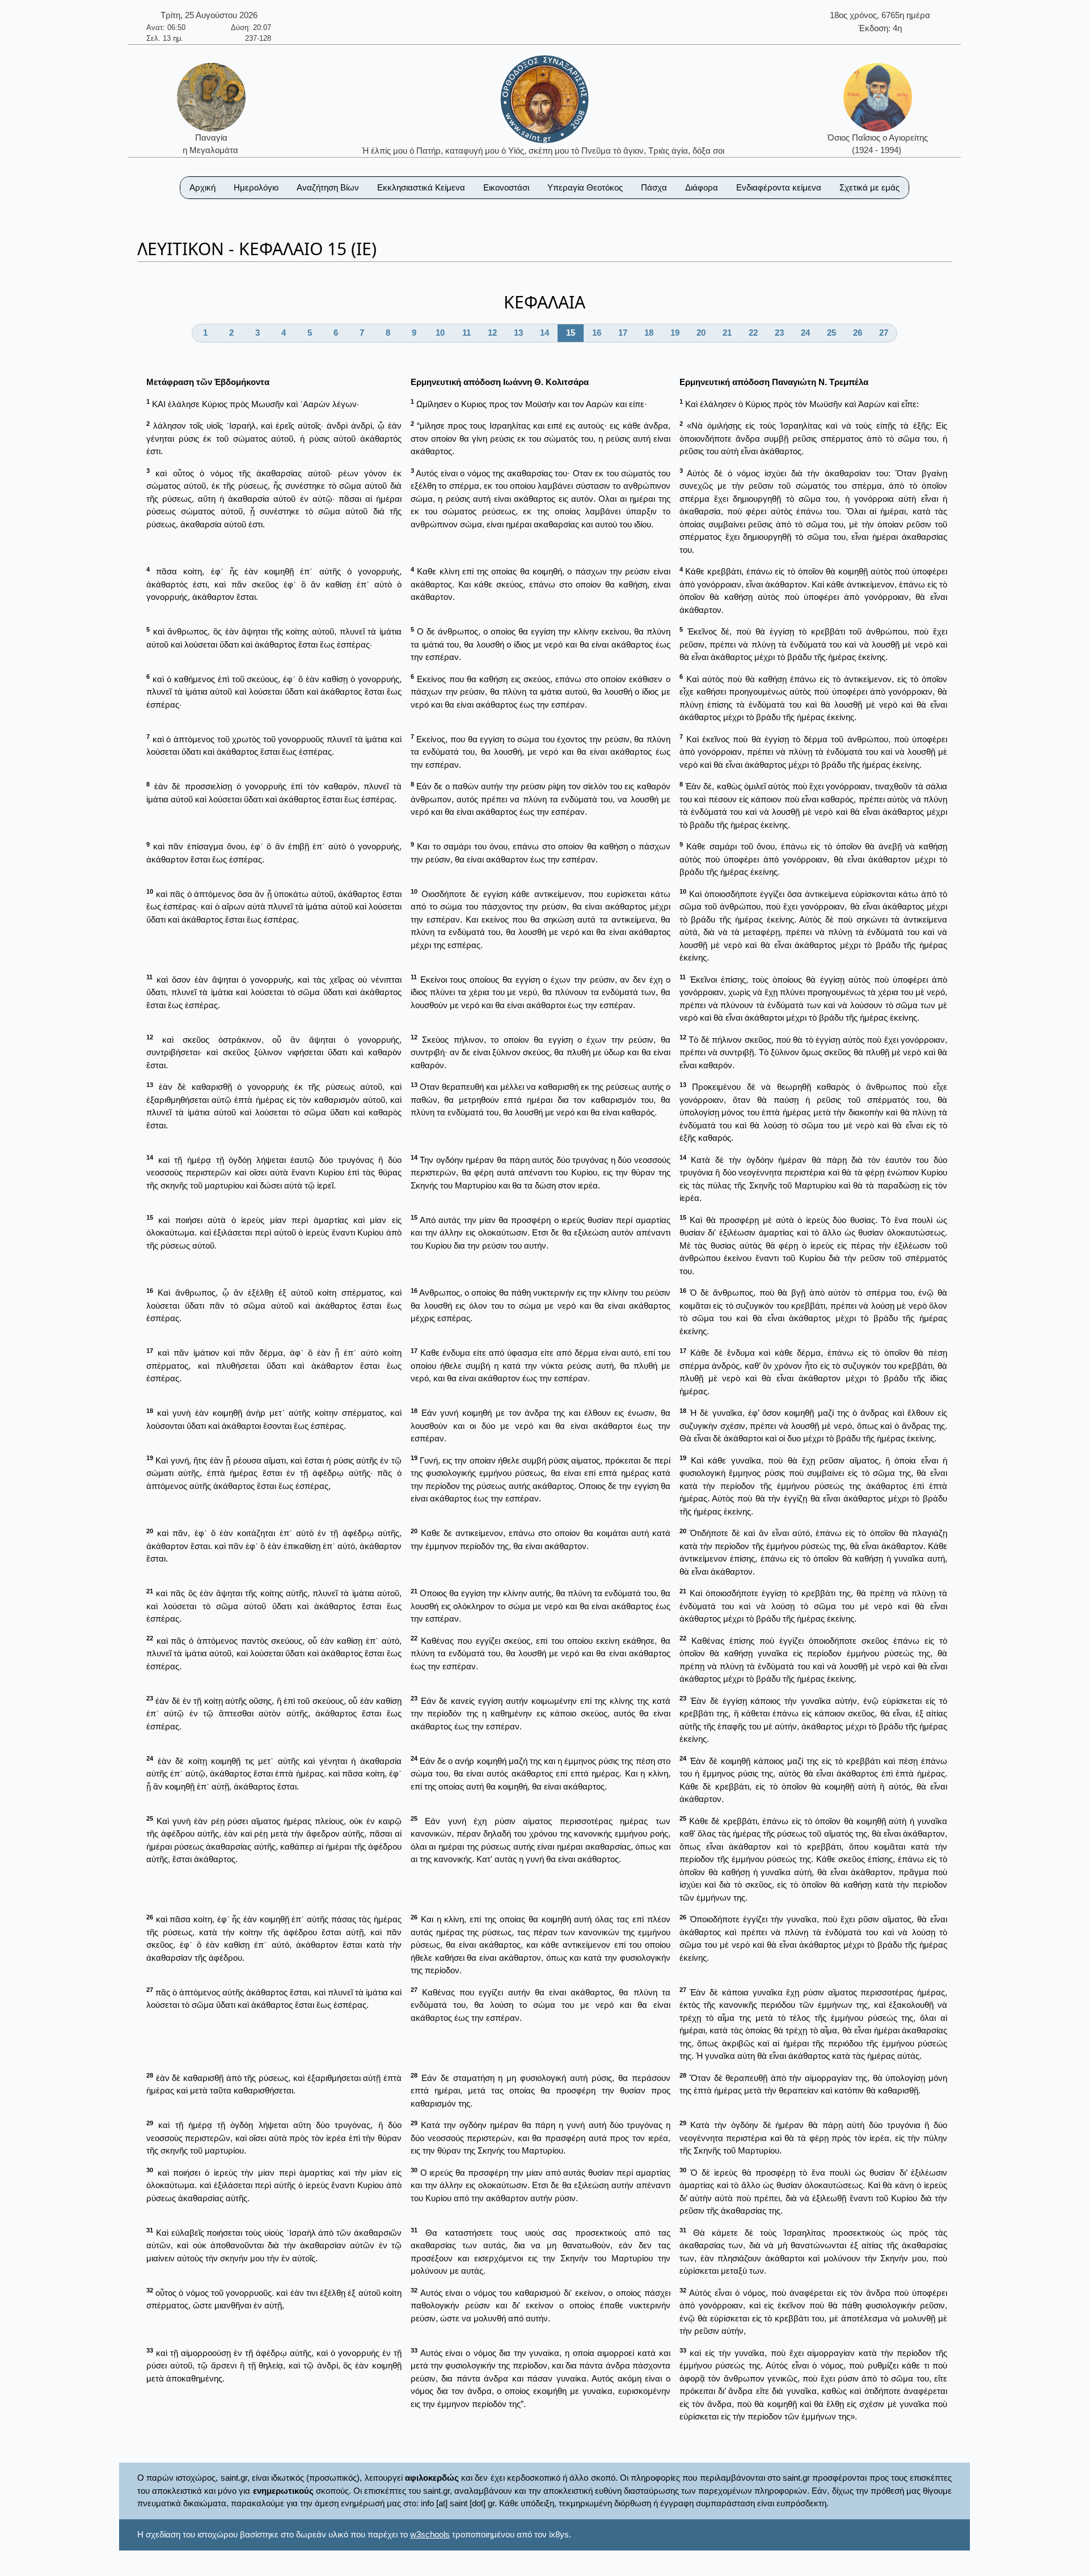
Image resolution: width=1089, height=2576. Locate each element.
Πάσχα (654, 187)
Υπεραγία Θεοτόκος (585, 187)
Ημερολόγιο (256, 187)
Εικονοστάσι (506, 187)
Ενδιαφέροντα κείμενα (779, 187)
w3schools (430, 2534)
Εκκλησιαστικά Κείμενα (421, 187)
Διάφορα (702, 187)
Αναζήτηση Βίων (328, 187)
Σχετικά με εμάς (869, 187)
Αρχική (202, 187)
